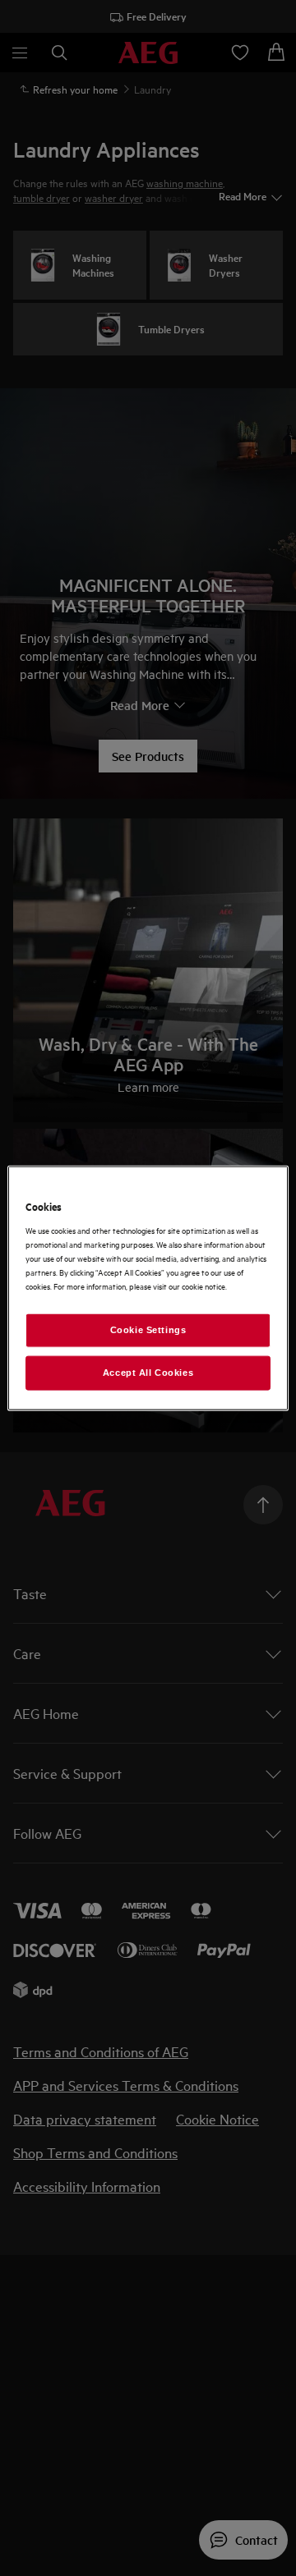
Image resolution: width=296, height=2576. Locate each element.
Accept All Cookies (148, 1372)
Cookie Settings (148, 1330)
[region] (148, 1288)
